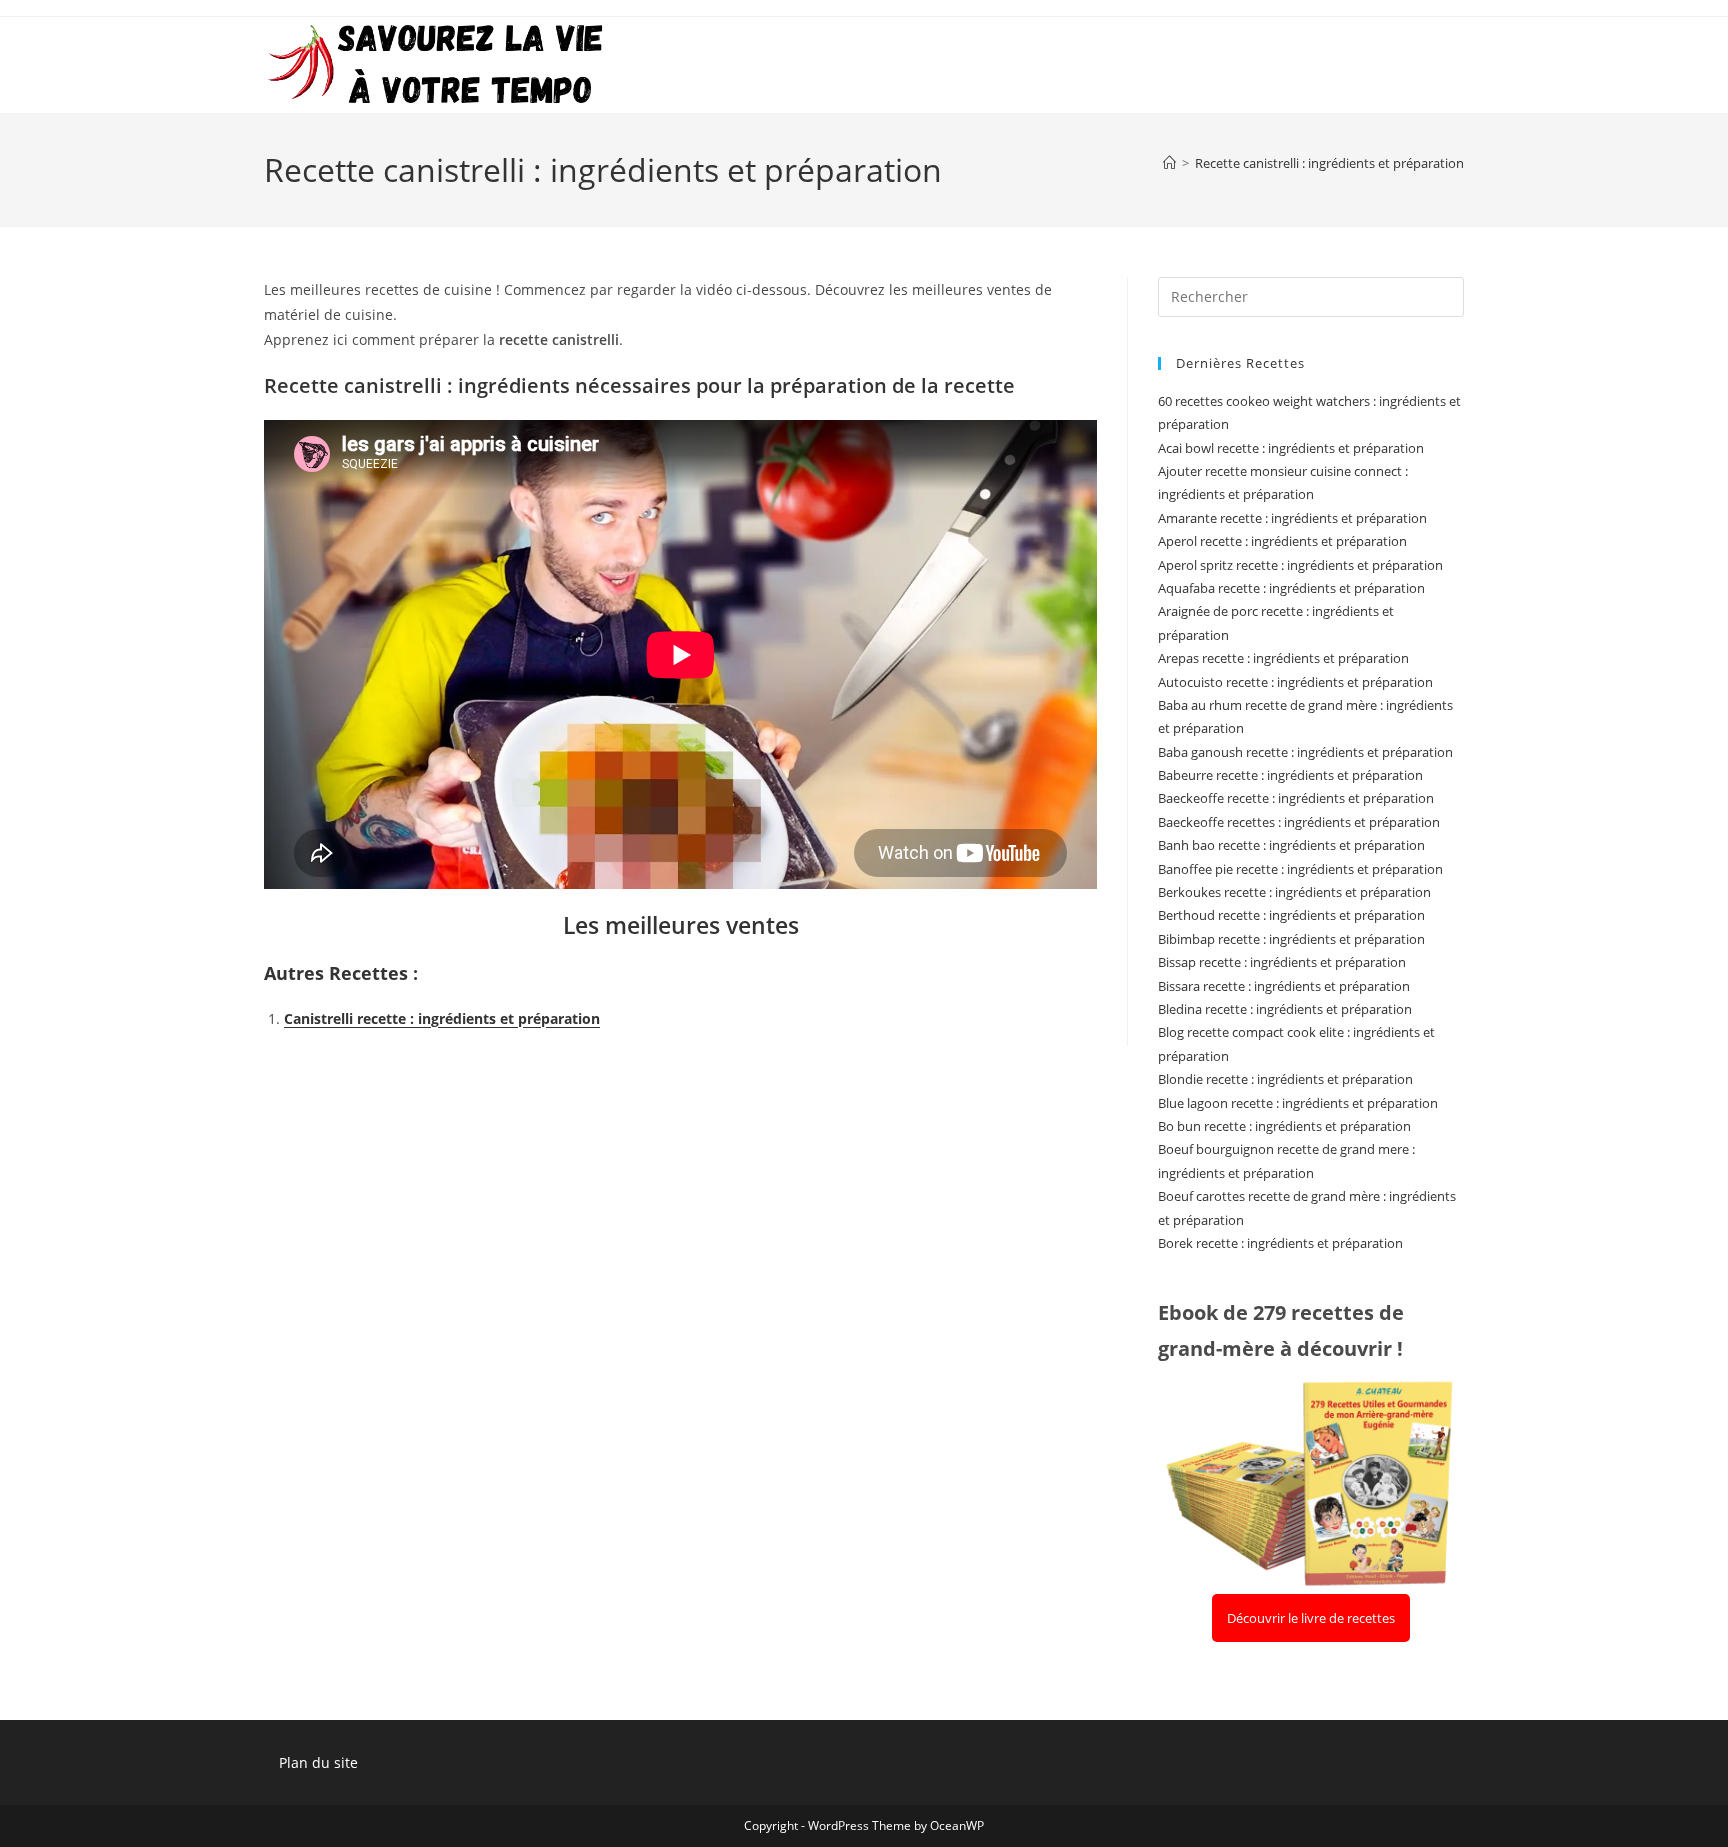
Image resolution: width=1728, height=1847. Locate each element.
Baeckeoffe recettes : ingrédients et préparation (1299, 822)
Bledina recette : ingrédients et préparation (1285, 1009)
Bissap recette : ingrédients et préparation (1282, 962)
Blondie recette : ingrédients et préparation (1285, 1079)
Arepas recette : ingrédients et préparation (1283, 658)
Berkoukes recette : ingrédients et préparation (1294, 892)
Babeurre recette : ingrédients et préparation (1290, 775)
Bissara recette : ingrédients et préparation (1284, 986)
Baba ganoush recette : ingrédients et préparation (1305, 752)
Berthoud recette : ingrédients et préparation (1291, 915)
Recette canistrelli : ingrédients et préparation (1329, 163)
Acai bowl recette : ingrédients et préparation (1291, 448)
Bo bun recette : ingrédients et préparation (1284, 1126)
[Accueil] (1169, 163)
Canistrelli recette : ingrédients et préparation (442, 1018)
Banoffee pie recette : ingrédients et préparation (1300, 869)
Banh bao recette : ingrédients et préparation (1291, 845)
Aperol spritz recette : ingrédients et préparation (1300, 565)
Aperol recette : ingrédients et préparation (1282, 541)
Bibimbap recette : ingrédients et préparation (1291, 939)
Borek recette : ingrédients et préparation (1280, 1243)
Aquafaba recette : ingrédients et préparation (1291, 588)
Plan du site (318, 1762)
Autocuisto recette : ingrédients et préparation (1295, 682)
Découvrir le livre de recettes (1311, 1618)
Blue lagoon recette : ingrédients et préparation (1298, 1103)
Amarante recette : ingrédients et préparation (1292, 518)
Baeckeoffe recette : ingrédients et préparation (1296, 798)
